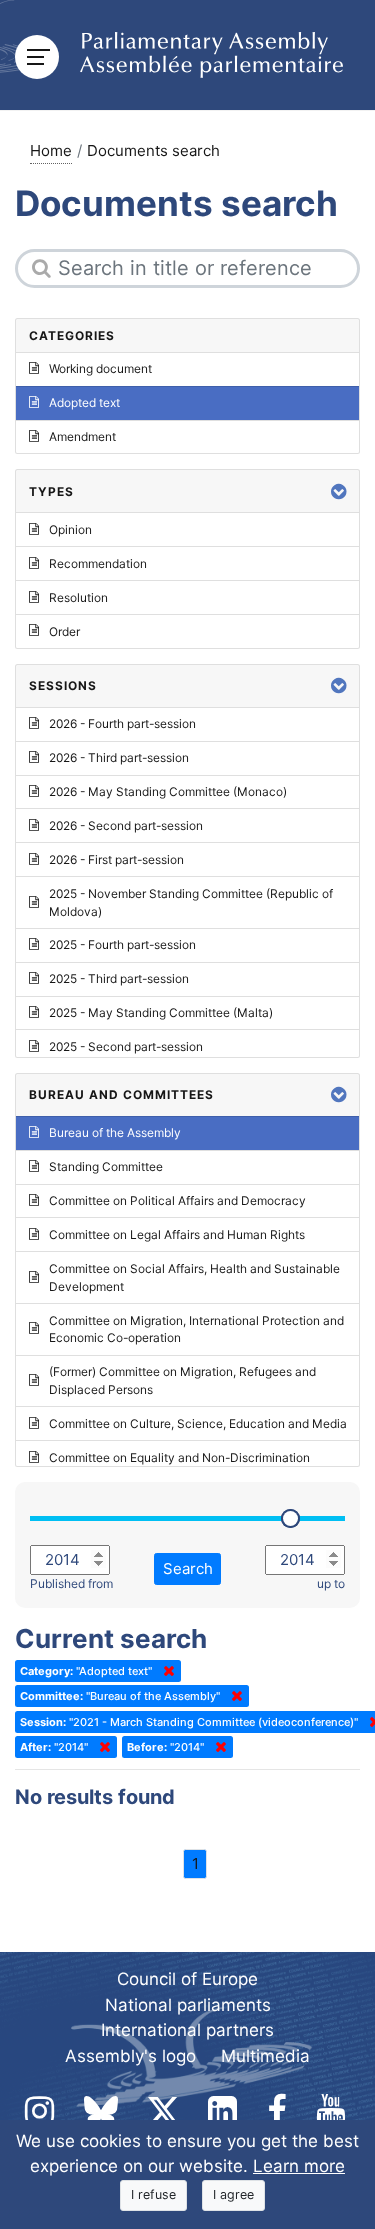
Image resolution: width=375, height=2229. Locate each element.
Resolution (78, 597)
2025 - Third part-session (119, 978)
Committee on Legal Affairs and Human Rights (177, 1234)
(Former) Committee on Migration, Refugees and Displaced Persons (182, 1380)
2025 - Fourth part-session (122, 944)
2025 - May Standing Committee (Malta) (161, 1012)
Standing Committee (106, 1166)
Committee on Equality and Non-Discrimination (179, 1457)
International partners (187, 2030)
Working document (100, 368)
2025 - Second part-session (126, 1046)
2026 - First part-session (116, 859)
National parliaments (188, 2005)
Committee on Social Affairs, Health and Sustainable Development (194, 1277)
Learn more (299, 2166)
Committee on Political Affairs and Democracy (177, 1200)
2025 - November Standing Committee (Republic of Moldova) (191, 902)
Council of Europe (187, 1979)
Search (188, 1568)
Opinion (70, 529)
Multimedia (265, 2056)
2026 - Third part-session (119, 757)
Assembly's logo (130, 2056)
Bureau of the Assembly (115, 1132)
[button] (339, 491)
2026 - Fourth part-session (122, 723)
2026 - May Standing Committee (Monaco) (168, 791)
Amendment (82, 436)
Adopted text (84, 402)
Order (64, 631)
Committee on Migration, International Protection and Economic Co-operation (196, 1329)
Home (51, 150)
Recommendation (98, 563)
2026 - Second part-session (126, 825)
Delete (165, 1671)
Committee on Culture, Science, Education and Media (198, 1423)
